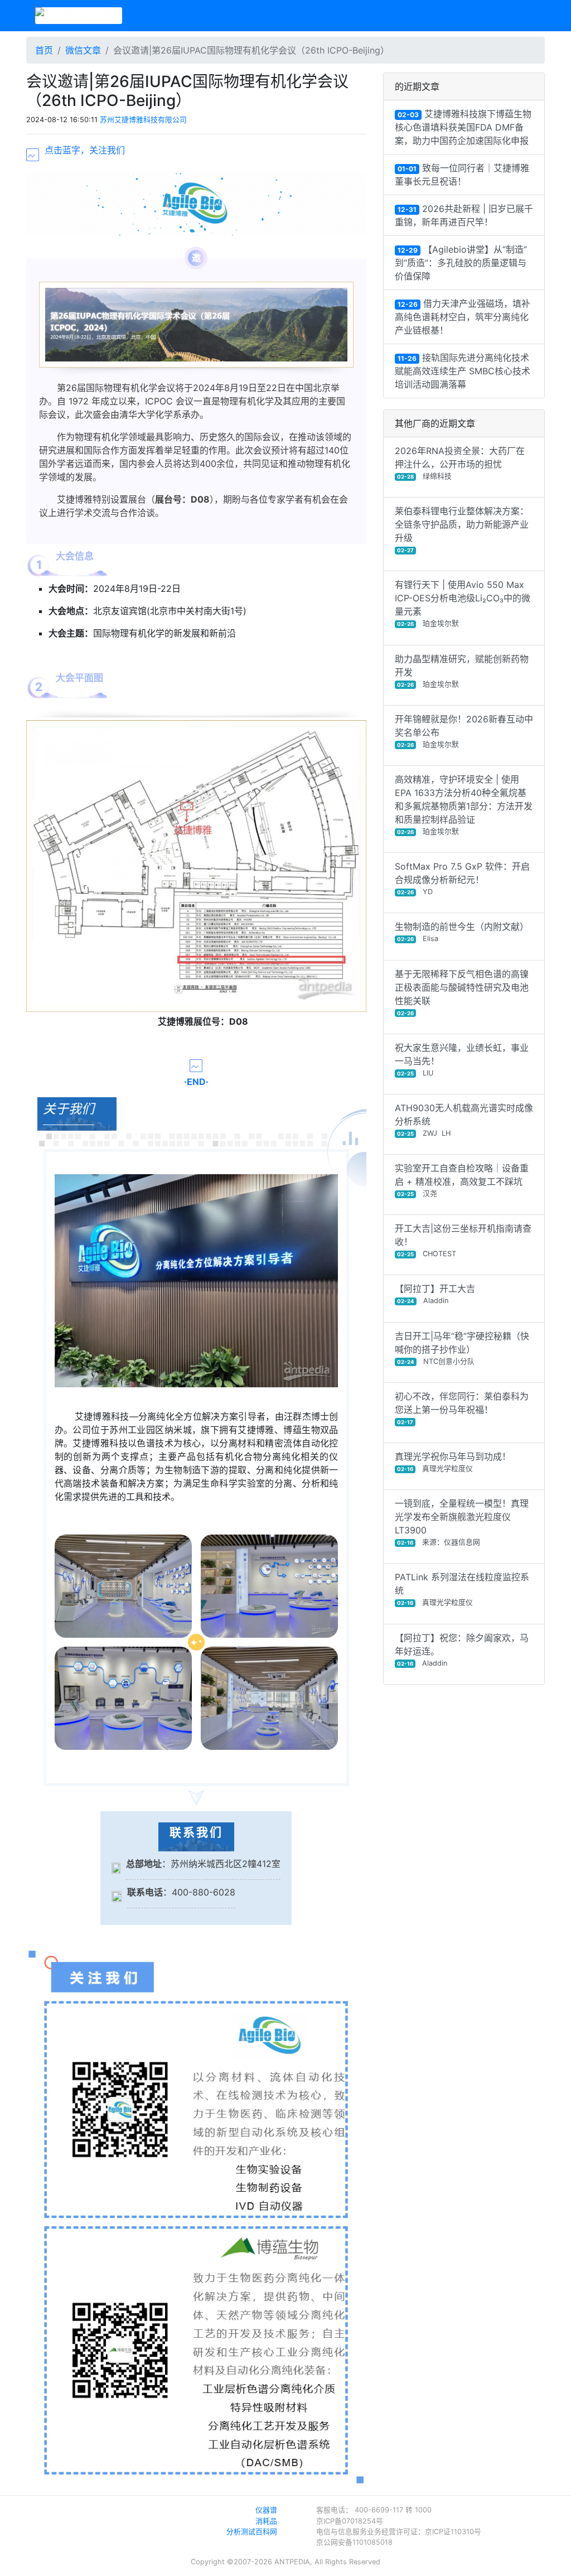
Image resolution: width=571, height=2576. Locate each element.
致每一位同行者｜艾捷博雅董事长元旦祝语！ (462, 175)
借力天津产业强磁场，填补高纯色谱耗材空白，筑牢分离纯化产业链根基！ (463, 317)
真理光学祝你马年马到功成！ (453, 1462)
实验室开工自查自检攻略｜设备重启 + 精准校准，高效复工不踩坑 (462, 1180)
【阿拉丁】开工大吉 (435, 1294)
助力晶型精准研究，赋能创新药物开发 (462, 671)
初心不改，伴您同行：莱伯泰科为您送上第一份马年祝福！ (462, 1408)
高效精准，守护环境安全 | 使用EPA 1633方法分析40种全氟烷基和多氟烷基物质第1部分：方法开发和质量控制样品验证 (464, 805)
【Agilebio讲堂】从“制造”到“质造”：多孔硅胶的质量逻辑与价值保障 (461, 263)
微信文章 (83, 50)
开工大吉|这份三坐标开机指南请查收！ (463, 1240)
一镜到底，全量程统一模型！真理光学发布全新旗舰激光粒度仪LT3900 (462, 1522)
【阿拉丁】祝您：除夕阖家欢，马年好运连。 (462, 1650)
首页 (44, 50)
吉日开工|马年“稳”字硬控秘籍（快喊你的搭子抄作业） (462, 1348)
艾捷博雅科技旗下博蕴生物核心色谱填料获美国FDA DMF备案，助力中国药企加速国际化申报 (463, 127)
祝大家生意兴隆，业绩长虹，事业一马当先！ (462, 1060)
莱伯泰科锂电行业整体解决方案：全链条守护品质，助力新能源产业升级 (462, 529)
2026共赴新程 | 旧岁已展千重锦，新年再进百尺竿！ (464, 215)
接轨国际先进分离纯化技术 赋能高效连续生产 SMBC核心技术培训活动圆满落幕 (463, 371)
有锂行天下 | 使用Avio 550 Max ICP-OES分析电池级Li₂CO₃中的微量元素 (463, 603)
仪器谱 (266, 2510)
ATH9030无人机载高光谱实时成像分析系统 (464, 1120)
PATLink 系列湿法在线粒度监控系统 (462, 1589)
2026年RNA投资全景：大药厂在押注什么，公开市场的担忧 (460, 463)
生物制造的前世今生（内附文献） (462, 932)
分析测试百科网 (252, 2532)
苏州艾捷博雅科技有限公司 (143, 120)
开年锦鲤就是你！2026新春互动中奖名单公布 (464, 731)
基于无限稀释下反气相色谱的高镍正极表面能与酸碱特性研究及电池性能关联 (462, 992)
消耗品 (266, 2521)
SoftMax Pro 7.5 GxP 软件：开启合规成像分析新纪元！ (462, 878)
